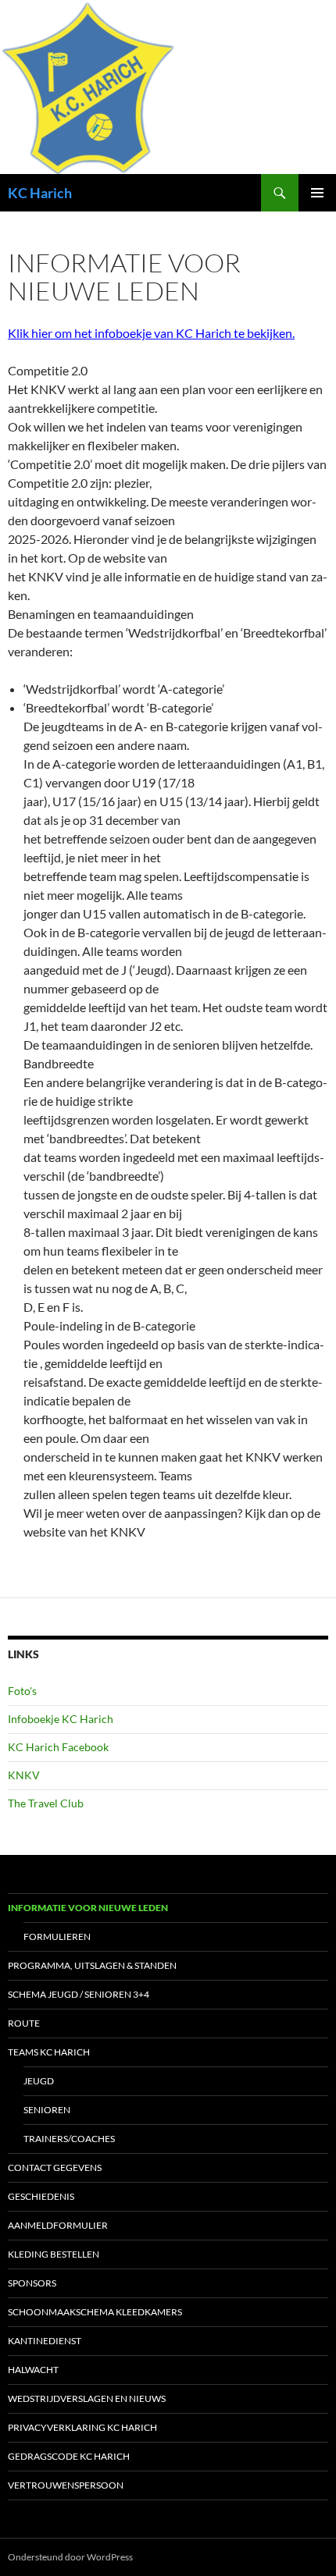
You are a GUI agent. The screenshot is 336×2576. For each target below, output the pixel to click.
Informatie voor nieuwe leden (88, 1908)
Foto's (22, 1691)
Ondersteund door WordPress (70, 2557)
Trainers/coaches (69, 2139)
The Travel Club (46, 1803)
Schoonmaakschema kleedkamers (95, 2312)
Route (24, 2023)
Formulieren (57, 1936)
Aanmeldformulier (58, 2225)
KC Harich (40, 193)
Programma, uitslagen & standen (92, 1965)
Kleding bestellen (54, 2254)
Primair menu (317, 193)
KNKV (24, 1775)
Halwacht (33, 2370)
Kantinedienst (45, 2341)
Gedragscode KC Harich (69, 2456)
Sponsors (32, 2283)
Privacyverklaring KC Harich (82, 2427)
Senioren (47, 2110)
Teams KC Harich (49, 2052)
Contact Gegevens (55, 2167)
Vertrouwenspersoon (66, 2485)
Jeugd (39, 2081)
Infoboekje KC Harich (61, 1719)
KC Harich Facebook (58, 1747)
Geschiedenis (41, 2196)
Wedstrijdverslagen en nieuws (87, 2398)
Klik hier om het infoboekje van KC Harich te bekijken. (151, 333)
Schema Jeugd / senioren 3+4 (79, 1994)
